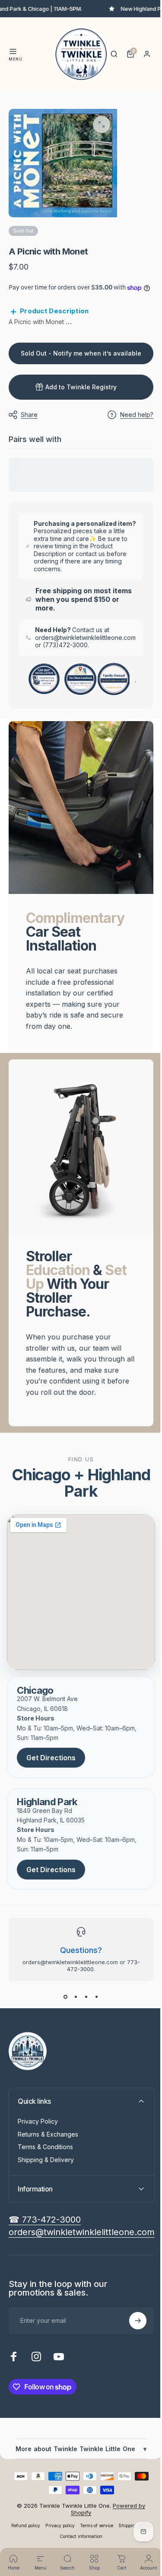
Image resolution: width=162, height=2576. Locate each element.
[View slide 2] (73, 2003)
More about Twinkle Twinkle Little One (78, 2459)
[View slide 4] (93, 2003)
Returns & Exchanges (48, 2140)
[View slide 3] (83, 2003)
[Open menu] (13, 51)
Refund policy (41, 2539)
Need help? (130, 423)
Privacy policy (76, 2539)
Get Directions (51, 1764)
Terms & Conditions (45, 2153)
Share (29, 423)
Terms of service (112, 2539)
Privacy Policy (38, 2128)
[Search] (114, 54)
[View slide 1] (62, 2003)
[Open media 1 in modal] (102, 124)
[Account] (147, 54)
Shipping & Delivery (46, 2166)
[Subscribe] (131, 2327)
